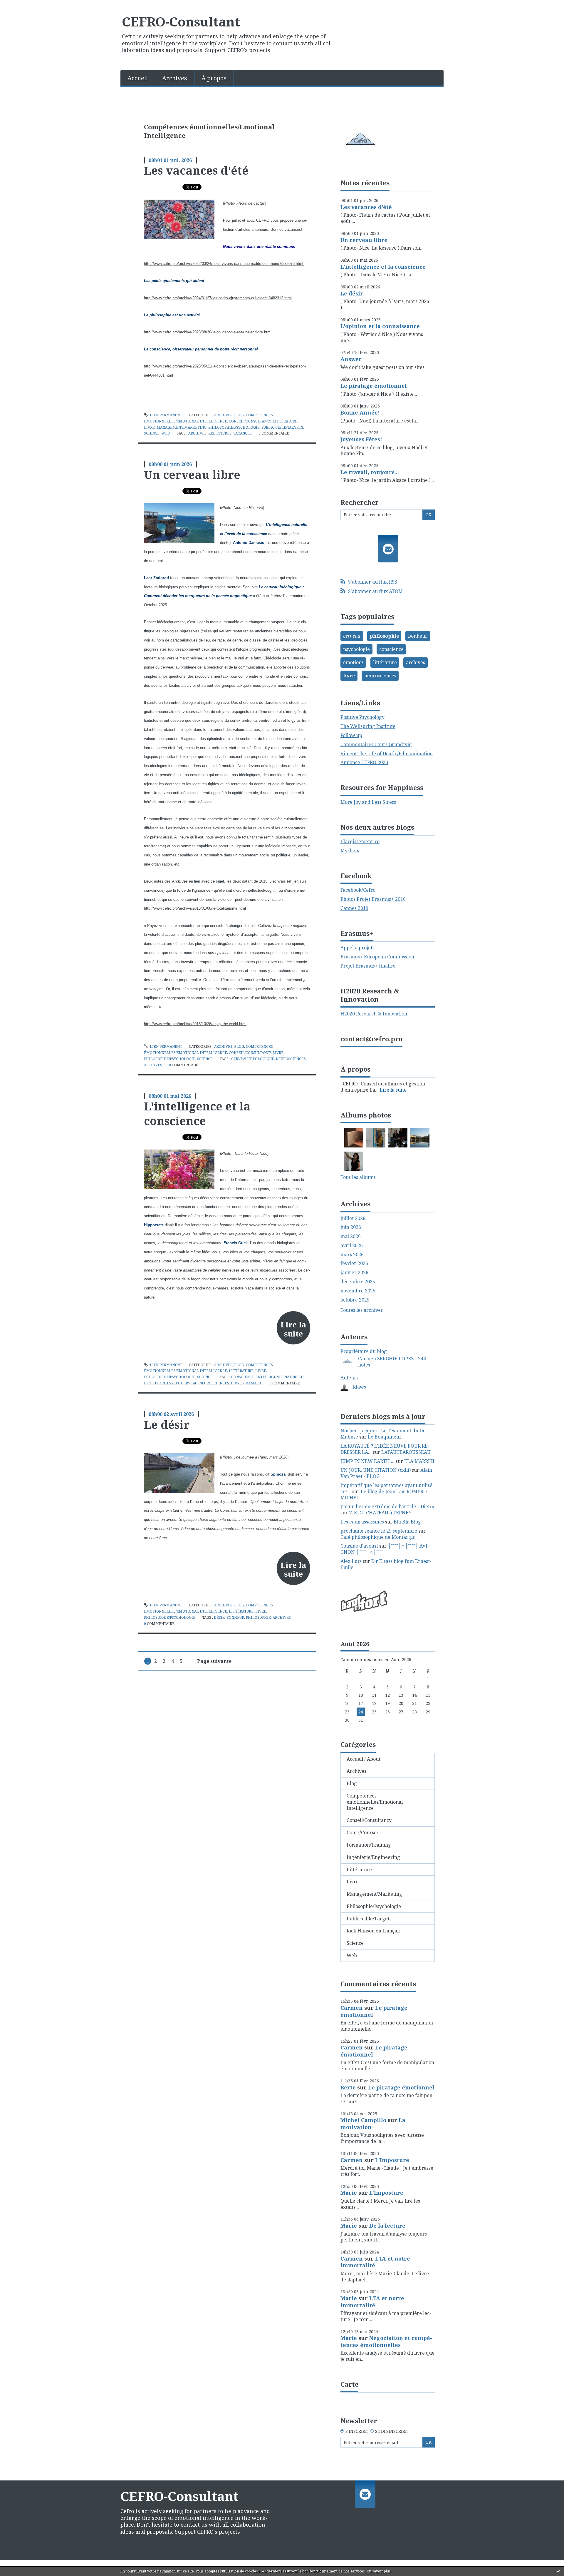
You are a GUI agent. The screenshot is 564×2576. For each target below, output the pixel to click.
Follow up (351, 735)
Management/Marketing (182, 427)
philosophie (258, 1617)
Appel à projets (357, 948)
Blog (239, 415)
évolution (155, 1383)
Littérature (285, 421)
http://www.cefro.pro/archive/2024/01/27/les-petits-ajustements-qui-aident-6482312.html (218, 298)
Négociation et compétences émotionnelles (386, 2341)
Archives (175, 78)
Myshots (350, 851)
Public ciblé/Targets (282, 427)
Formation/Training (369, 1845)
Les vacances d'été (196, 170)
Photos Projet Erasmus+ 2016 (373, 899)
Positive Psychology (362, 717)
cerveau (189, 1383)
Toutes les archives (362, 1310)
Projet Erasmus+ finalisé (368, 966)
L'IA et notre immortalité (375, 2262)
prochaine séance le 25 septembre (379, 1531)
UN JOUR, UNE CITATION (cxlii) (376, 1470)
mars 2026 (352, 1255)
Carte (349, 2384)
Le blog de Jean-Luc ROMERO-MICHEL (385, 1495)
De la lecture (387, 2226)
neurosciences (291, 1059)
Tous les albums (358, 1177)
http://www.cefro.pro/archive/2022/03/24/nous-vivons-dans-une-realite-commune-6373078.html (224, 264)
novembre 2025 (358, 1291)
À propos (214, 78)
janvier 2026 (354, 1273)
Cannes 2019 (354, 908)
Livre (149, 427)
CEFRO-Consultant (181, 21)
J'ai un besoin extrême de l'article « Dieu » (387, 1506)
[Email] (388, 549)
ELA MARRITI (419, 1461)
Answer (351, 359)
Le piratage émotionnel (374, 386)
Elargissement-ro (360, 841)
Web (166, 433)
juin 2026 (351, 1227)
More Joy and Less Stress (368, 802)
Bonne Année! (360, 412)
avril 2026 (352, 1246)
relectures (220, 433)
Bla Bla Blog (407, 1522)
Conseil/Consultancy (250, 421)
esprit (173, 1383)
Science (152, 433)
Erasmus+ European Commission (377, 957)
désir (219, 1617)
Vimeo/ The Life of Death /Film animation (387, 754)
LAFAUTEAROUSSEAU (406, 1452)
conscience (243, 1377)
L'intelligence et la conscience (197, 1113)
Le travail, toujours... (370, 472)
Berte (348, 2087)
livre (349, 676)
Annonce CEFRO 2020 (364, 762)
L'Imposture (392, 2160)
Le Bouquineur (385, 1437)
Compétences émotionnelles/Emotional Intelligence (375, 1802)
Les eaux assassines (362, 1522)
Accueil (138, 78)
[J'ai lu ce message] (558, 2571)
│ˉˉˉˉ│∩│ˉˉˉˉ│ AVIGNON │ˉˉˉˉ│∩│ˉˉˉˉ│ (385, 1549)
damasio (254, 1383)
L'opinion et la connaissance (380, 326)
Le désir (167, 1424)
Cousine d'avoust (359, 1546)
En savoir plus (379, 2571)
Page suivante (214, 1661)
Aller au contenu (22, 5)
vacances (242, 433)
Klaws (359, 1387)
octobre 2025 (355, 1300)
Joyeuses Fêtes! (361, 439)
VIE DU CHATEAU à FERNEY (380, 1513)
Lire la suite (293, 1329)
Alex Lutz (351, 1561)
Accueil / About (364, 1759)
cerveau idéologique (253, 1059)
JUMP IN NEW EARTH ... (367, 1461)
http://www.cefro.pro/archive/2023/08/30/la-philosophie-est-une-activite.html (208, 332)
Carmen (352, 2008)
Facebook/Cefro (358, 890)
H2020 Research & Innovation (374, 1014)
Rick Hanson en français (374, 1931)
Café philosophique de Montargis (378, 1537)
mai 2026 (351, 1236)
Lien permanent (166, 415)
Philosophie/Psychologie (234, 427)
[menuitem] (138, 78)
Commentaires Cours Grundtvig (376, 744)
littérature (385, 662)
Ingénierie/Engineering (373, 1857)
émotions (353, 662)
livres (237, 1383)
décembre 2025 (358, 1282)
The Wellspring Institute (368, 726)
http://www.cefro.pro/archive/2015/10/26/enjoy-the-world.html (195, 1024)
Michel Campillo (363, 2120)
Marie (349, 2193)
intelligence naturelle (281, 1377)
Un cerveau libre (192, 475)
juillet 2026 (353, 1218)
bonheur (235, 1617)
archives (197, 433)
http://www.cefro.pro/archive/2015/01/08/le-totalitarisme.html (195, 908)
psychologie (356, 649)
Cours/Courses (363, 1832)
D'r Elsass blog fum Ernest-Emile (386, 1564)
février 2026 (354, 1263)
